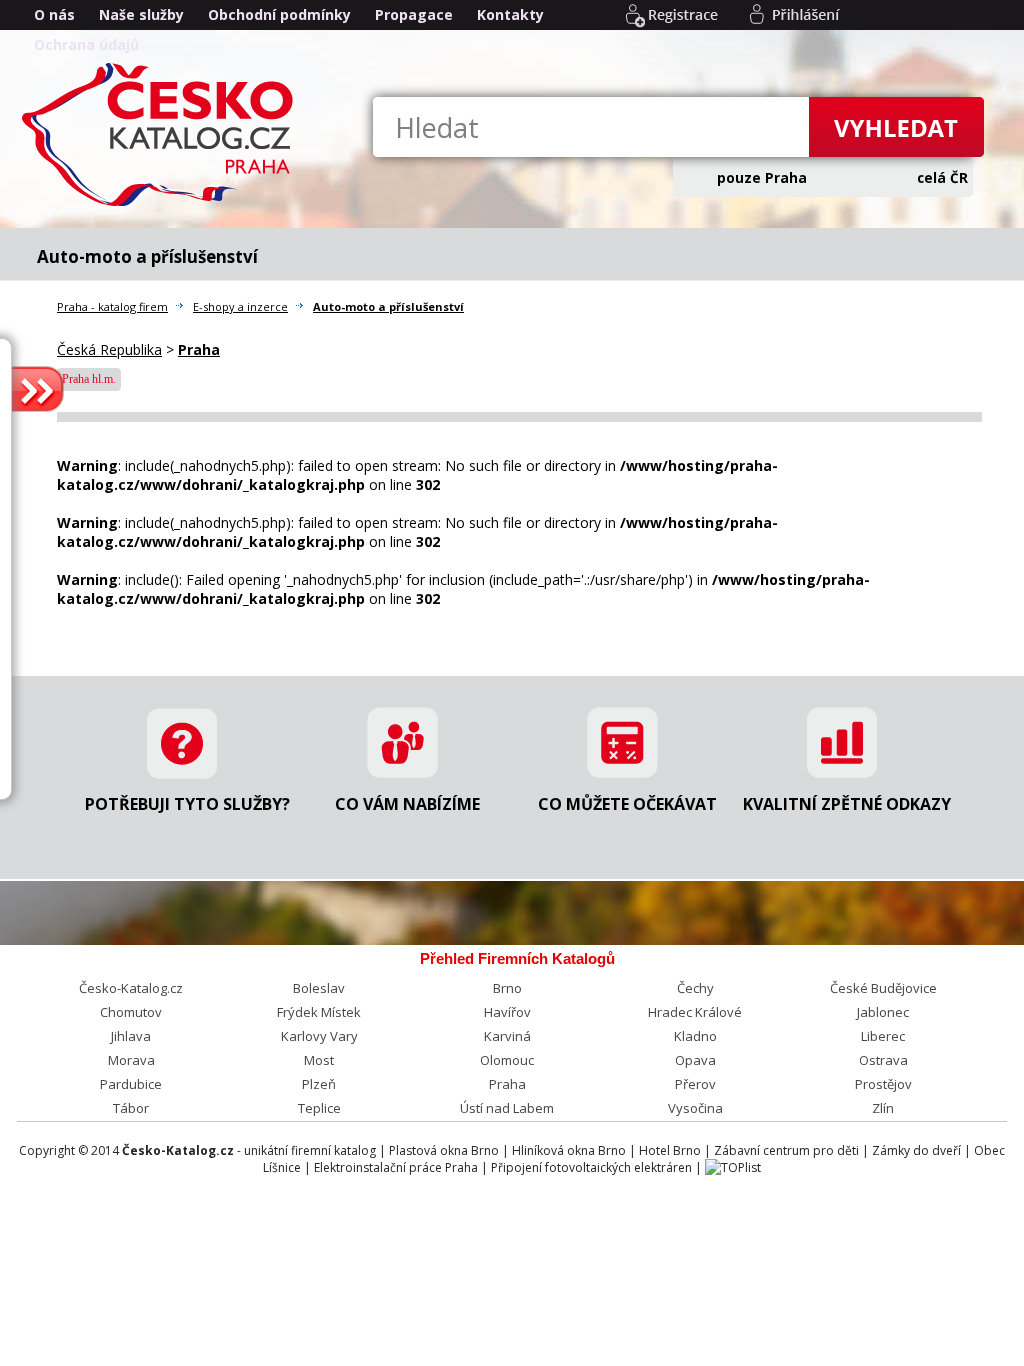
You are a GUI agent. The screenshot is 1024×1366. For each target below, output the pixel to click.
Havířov (507, 1012)
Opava (695, 1060)
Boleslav (319, 988)
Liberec (883, 1036)
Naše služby (141, 14)
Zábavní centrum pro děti (786, 1150)
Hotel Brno (670, 1150)
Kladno (695, 1036)
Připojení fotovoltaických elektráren (591, 1167)
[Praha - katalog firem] (162, 204)
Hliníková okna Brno (569, 1150)
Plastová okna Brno (444, 1150)
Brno (507, 988)
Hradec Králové (695, 1012)
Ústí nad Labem (507, 1108)
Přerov (695, 1084)
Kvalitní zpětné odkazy (847, 804)
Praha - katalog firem (112, 306)
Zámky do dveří (916, 1150)
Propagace (414, 14)
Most (319, 1060)
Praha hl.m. (89, 379)
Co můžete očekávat (627, 804)
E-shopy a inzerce (240, 306)
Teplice (319, 1108)
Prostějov (883, 1084)
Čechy (695, 988)
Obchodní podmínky (279, 14)
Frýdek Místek (319, 1012)
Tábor (131, 1108)
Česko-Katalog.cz (131, 988)
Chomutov (131, 1012)
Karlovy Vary (319, 1036)
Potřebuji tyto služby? (187, 804)
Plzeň (319, 1084)
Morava (131, 1060)
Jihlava (131, 1036)
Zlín (883, 1108)
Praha (507, 1084)
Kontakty (510, 14)
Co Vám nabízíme (407, 804)
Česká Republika (109, 349)
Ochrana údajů (86, 44)
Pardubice (131, 1084)
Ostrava (883, 1060)
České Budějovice (883, 988)
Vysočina (695, 1108)
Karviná (507, 1036)
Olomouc (507, 1060)
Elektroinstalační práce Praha (396, 1167)
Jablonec (883, 1012)
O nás (54, 14)
